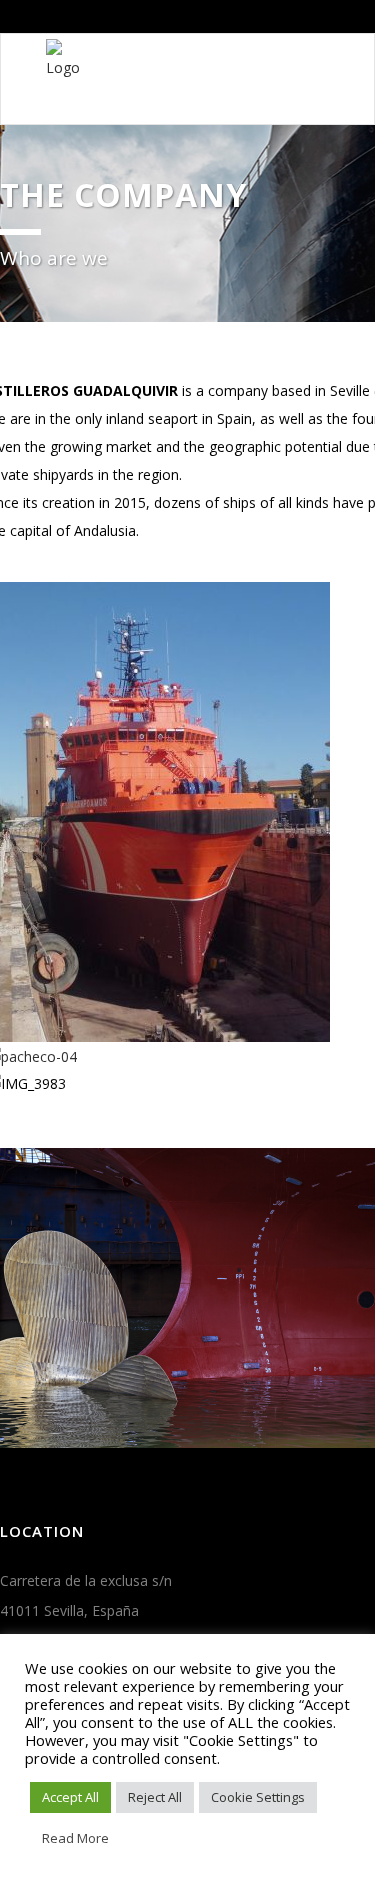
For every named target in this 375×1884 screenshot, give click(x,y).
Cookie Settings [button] (258, 1797)
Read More (75, 1838)
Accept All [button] (70, 1797)
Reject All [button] (155, 1797)
